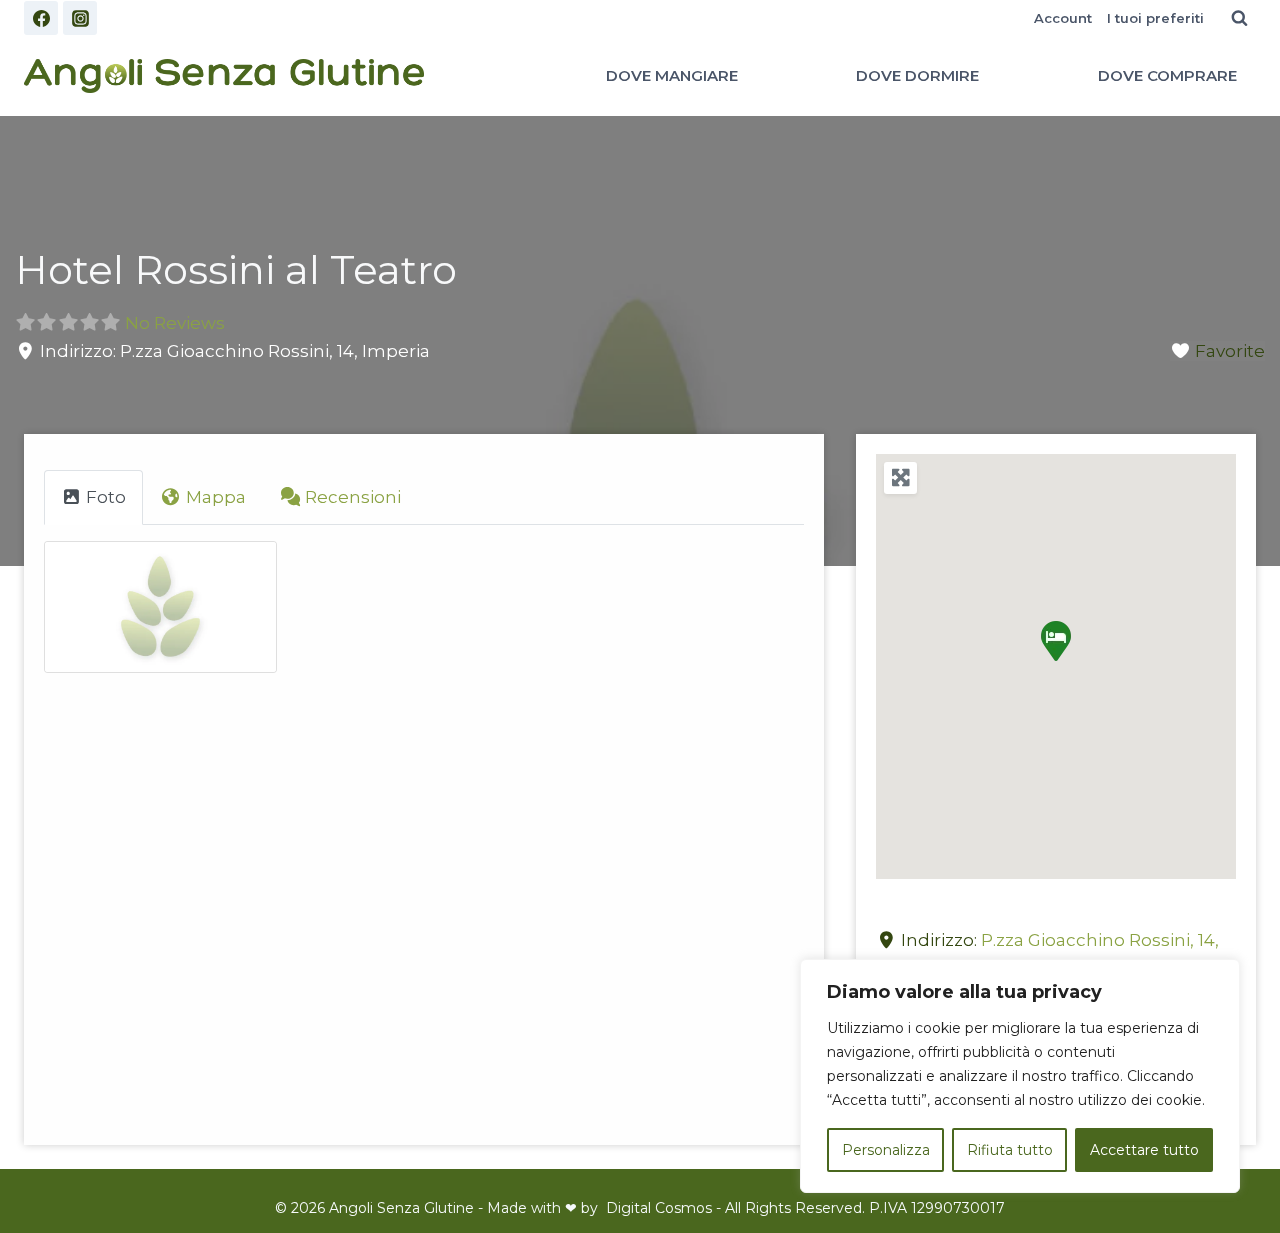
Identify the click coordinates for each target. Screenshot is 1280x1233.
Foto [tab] (106, 497)
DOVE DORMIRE (917, 75)
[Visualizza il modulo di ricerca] (1239, 18)
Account (1063, 18)
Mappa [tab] (216, 497)
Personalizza (886, 1150)
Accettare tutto (1144, 1150)
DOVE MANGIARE (672, 75)
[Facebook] (41, 18)
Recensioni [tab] (353, 497)
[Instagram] (80, 18)
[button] (1056, 641)
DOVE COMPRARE (1167, 75)
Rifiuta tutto (1010, 1150)
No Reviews (175, 323)
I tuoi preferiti (1155, 18)
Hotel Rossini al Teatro (236, 269)
